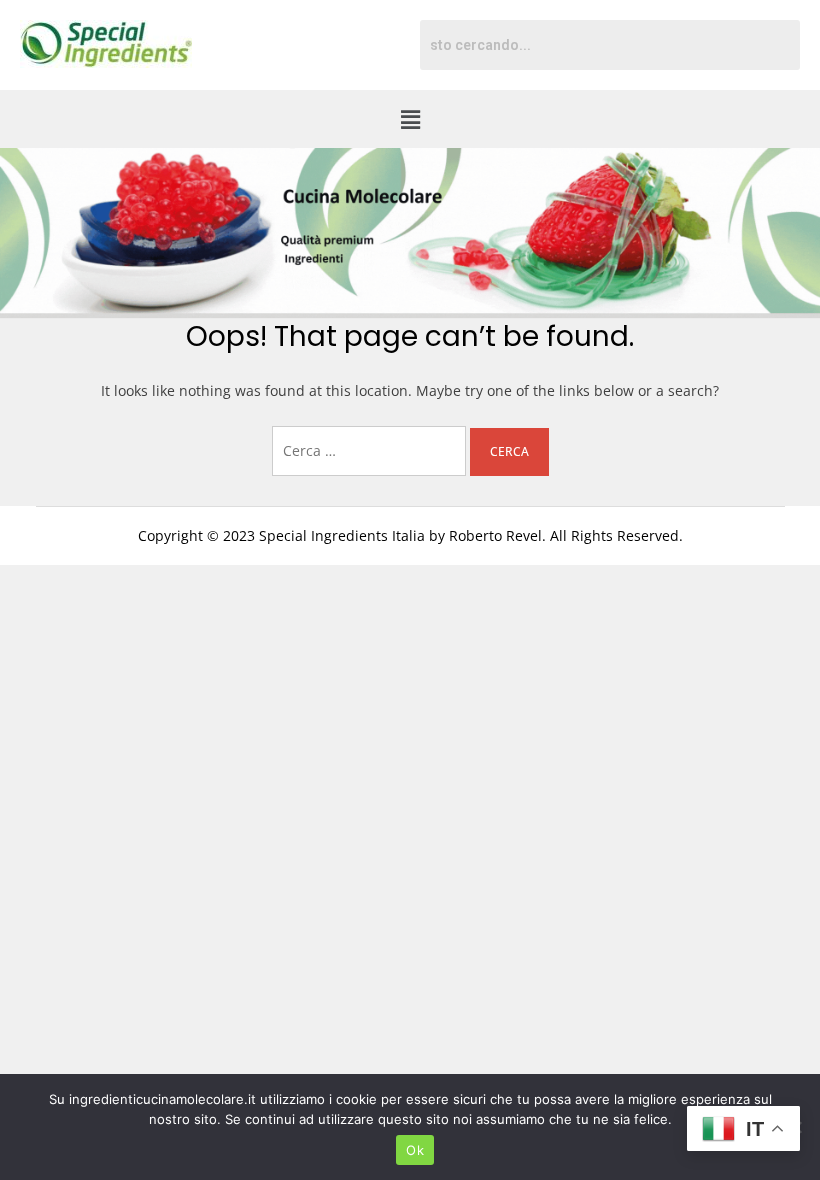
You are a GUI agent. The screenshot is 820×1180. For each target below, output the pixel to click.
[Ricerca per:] (371, 450)
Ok (415, 1150)
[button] (410, 119)
